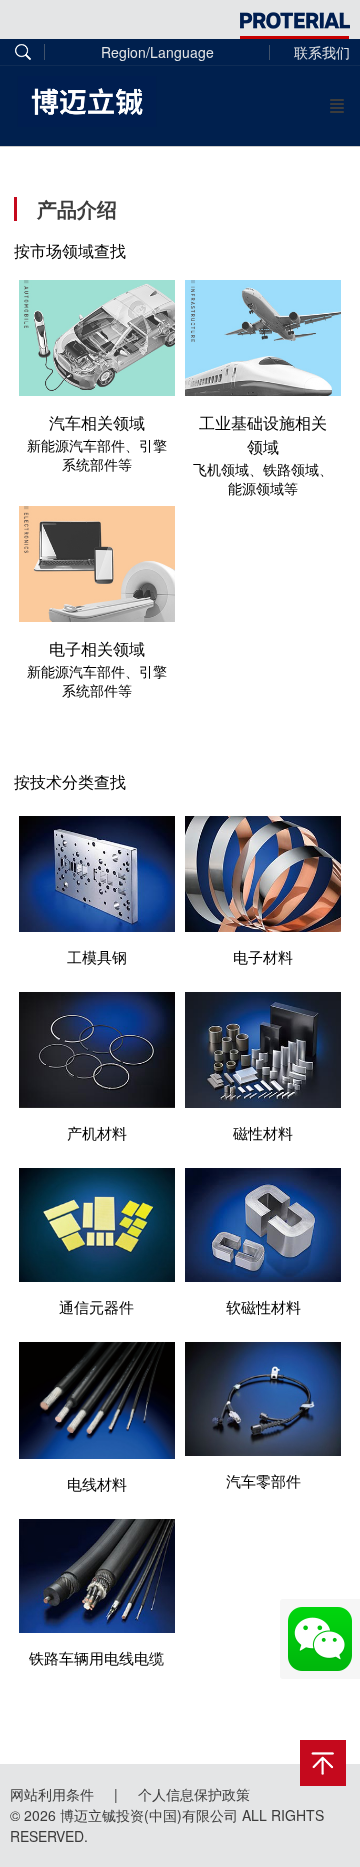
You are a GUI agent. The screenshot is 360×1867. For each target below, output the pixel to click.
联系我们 (322, 52)
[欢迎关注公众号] (320, 1639)
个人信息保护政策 (194, 1794)
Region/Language (157, 52)
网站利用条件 (52, 1794)
